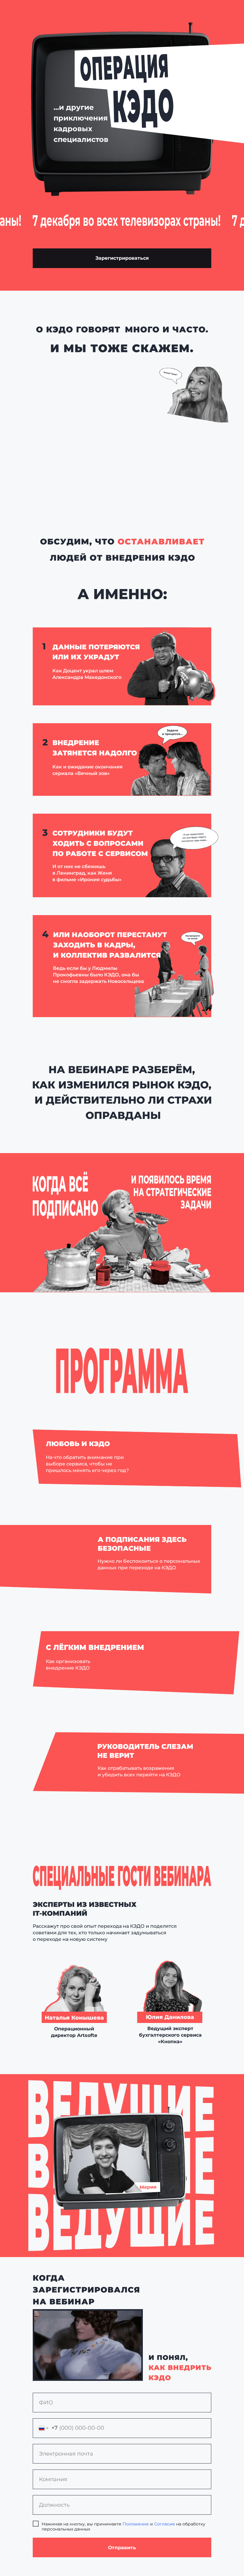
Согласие (165, 2524)
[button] (122, 258)
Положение (136, 2524)
